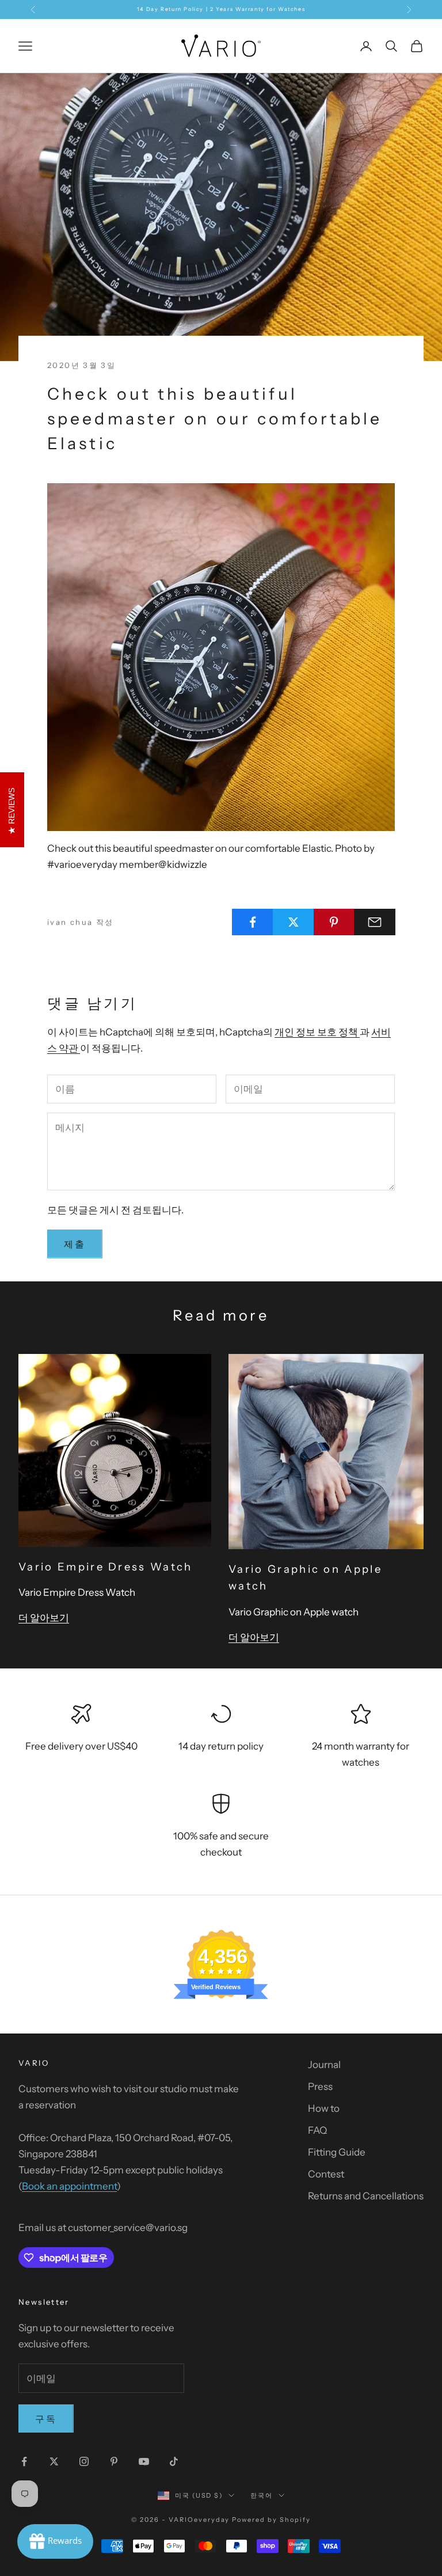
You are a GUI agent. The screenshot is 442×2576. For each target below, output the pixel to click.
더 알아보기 (44, 1618)
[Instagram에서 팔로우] (84, 2461)
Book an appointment (69, 2186)
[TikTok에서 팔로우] (174, 2461)
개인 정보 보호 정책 (317, 1032)
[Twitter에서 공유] (294, 922)
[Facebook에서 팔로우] (24, 2461)
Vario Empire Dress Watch (106, 1567)
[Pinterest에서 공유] (334, 922)
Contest (326, 2174)
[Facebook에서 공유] (253, 922)
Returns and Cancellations (366, 2196)
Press (320, 2086)
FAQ (317, 2130)
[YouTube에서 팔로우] (144, 2461)
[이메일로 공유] (375, 922)
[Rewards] (55, 2541)
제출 (75, 1244)
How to (324, 2108)
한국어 (262, 2495)
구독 (46, 2419)
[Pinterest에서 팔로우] (114, 2461)
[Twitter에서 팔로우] (54, 2461)
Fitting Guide (337, 2152)
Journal (324, 2065)
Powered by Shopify (271, 2520)
